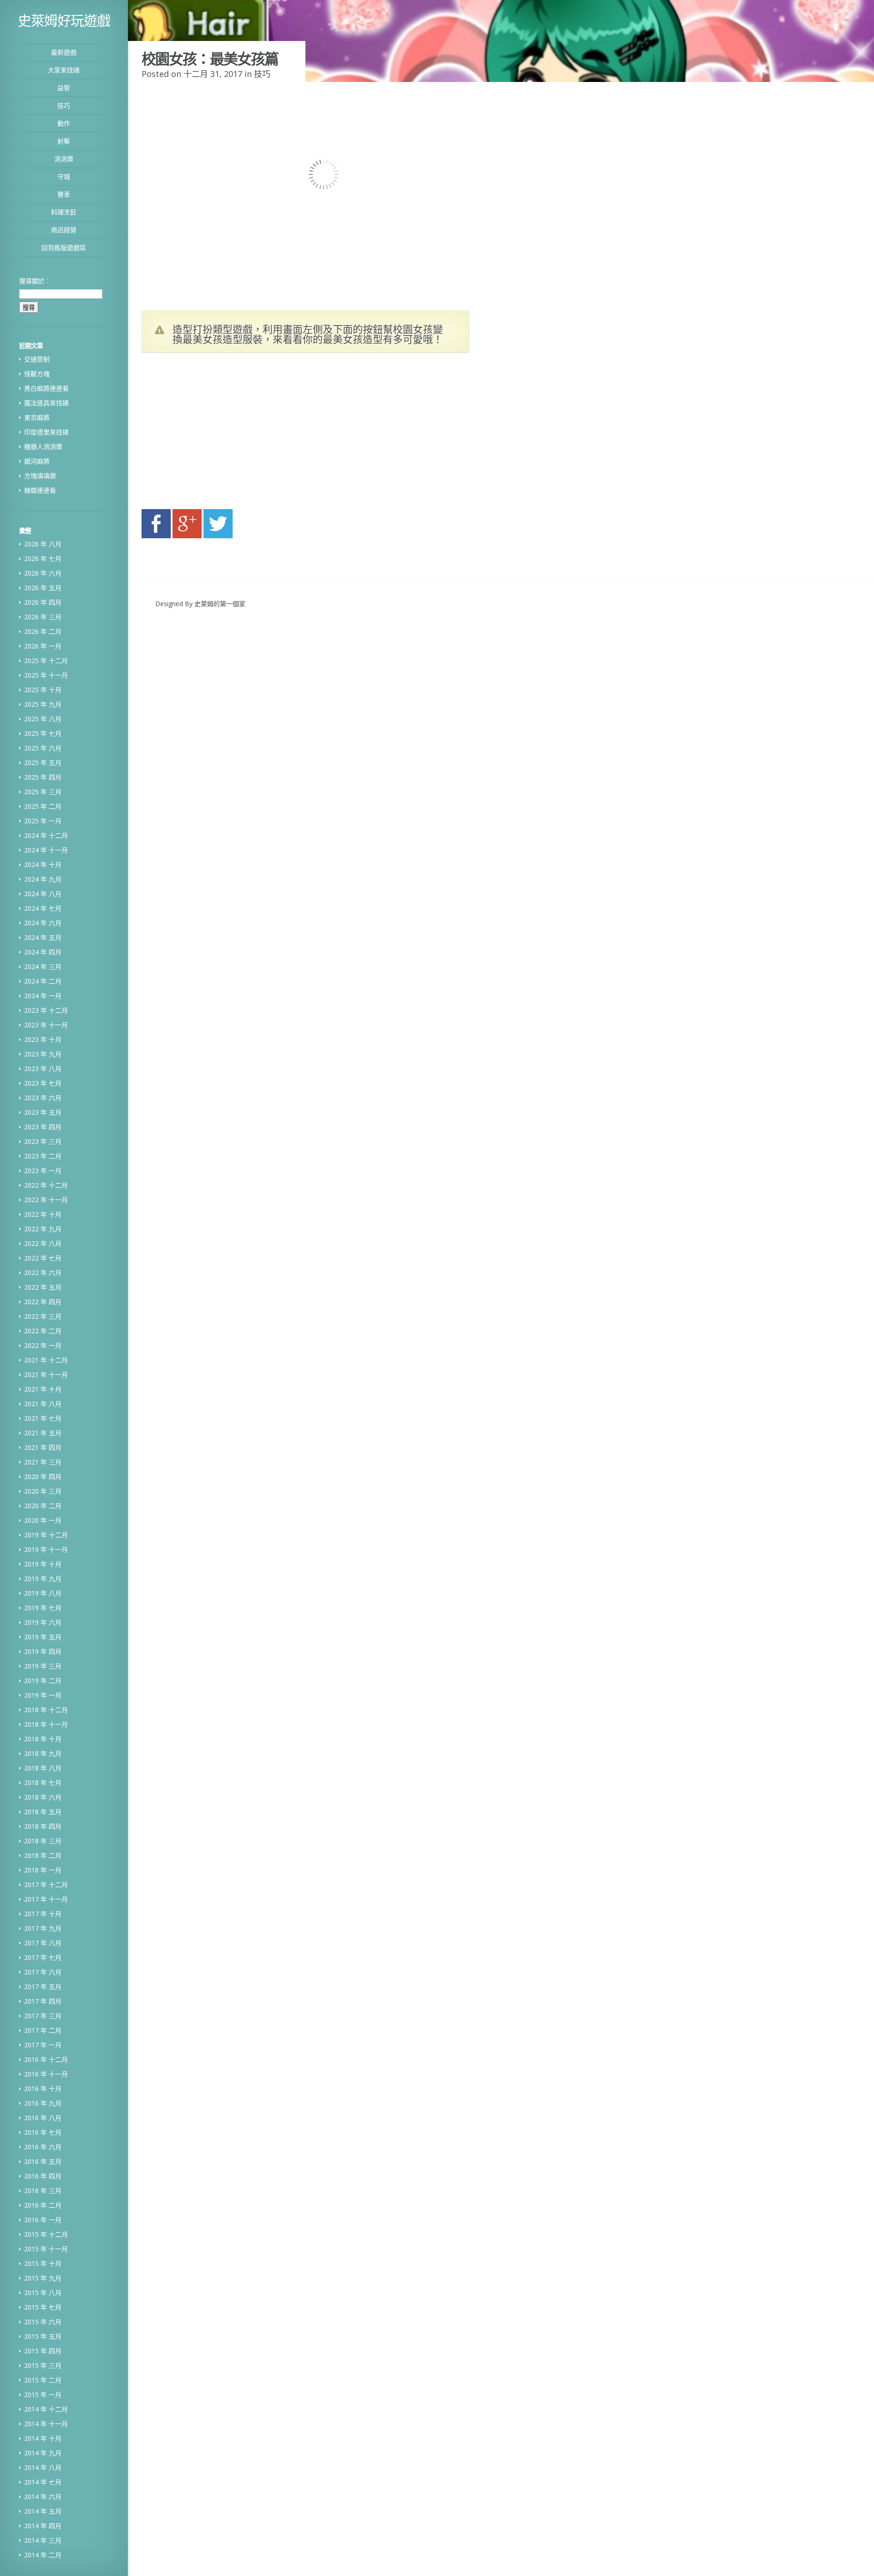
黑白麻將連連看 (46, 388)
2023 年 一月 (43, 1171)
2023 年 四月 (43, 1127)
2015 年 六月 (43, 2322)
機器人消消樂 (43, 446)
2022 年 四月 (43, 1302)
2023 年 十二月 (46, 1010)
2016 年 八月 (43, 2118)
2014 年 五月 (43, 2511)
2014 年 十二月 (46, 2409)
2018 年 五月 (43, 1812)
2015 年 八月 (43, 2293)
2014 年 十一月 (46, 2424)
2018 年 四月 (43, 1826)
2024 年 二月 (43, 981)
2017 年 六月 (43, 1972)
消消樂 (64, 159)
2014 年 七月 (43, 2482)
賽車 (64, 194)
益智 (64, 88)
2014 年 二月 (43, 2555)
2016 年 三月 (43, 2191)
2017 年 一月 (43, 2045)
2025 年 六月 (43, 748)
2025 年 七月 (43, 733)
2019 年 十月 (43, 1564)
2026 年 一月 (43, 646)
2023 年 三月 (43, 1141)
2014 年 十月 (43, 2438)
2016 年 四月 (43, 2176)
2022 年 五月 (43, 1287)
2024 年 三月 (43, 967)
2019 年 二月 (43, 1681)
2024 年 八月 (43, 894)
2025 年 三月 (43, 792)
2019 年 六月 (43, 1622)
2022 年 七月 (43, 1258)
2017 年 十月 (43, 1914)
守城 (64, 176)
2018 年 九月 (43, 1753)
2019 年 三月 (43, 1666)
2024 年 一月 (43, 996)
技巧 (64, 105)
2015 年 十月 (43, 2263)
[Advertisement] (228, 434)
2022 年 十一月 (46, 1200)
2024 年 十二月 (46, 835)
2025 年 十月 (43, 690)
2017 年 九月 (43, 1928)
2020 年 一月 (43, 1520)
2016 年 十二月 (46, 2059)
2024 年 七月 (43, 908)
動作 (64, 123)
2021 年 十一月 (46, 1375)
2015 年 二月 (43, 2380)
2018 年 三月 (43, 1841)
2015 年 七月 (43, 2307)
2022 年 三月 (43, 1316)
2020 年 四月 (43, 1477)
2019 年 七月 (43, 1608)
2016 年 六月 (43, 2147)
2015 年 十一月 (46, 2249)
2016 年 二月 (43, 2205)
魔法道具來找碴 (46, 403)
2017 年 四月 (43, 2001)
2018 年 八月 (43, 1768)
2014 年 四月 (43, 2526)
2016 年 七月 (43, 2132)
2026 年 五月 (43, 588)
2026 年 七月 (43, 559)
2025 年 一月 (43, 821)
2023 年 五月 (43, 1112)
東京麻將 (37, 417)
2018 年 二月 (43, 1855)
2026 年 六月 (43, 573)
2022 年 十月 (43, 1214)
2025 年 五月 (43, 763)
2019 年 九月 (43, 1579)
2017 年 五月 (43, 1987)
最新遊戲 (64, 52)
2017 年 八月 (43, 1943)
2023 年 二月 (43, 1156)
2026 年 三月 (43, 617)
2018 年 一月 (43, 1870)
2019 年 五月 (43, 1637)
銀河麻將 (37, 461)
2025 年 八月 (43, 719)
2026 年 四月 (43, 602)
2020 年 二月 (43, 1506)
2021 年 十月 (43, 1389)
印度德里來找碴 (46, 432)
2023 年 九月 (43, 1054)
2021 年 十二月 (46, 1360)
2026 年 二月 (43, 631)
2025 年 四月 (43, 777)
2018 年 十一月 (46, 1724)
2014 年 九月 (43, 2453)
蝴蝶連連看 (40, 490)
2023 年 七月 (43, 1083)
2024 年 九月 (43, 879)
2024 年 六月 (43, 923)
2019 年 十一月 (46, 1549)
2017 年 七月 (43, 1957)
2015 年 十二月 (46, 2234)
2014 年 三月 (43, 2540)
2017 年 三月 (43, 2016)
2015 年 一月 (43, 2395)
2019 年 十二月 (46, 1535)
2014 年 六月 (43, 2497)
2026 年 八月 (43, 544)
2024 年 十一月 (46, 850)
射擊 (64, 141)
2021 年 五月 (43, 1433)
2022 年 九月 (43, 1229)
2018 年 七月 (43, 1783)
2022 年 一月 (43, 1345)
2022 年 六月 (43, 1273)
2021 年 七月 (43, 1418)
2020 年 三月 (43, 1491)
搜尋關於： (35, 281)
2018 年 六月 (43, 1797)
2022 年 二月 (43, 1331)
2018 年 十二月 (46, 1710)
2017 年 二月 (43, 2030)
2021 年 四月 (43, 1447)
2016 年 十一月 (46, 2074)
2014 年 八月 (43, 2467)
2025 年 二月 (43, 806)
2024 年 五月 (43, 937)
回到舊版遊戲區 (64, 247)
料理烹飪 (64, 212)
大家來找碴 (64, 70)
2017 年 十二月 (46, 1885)
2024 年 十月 (43, 865)
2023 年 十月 (43, 1039)
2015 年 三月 (43, 2365)
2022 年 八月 (43, 1243)
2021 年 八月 (43, 1404)
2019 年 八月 (43, 1593)
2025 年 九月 (43, 704)
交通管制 (37, 359)
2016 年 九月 (43, 2103)
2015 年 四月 (43, 2351)
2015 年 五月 (43, 2336)
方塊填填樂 (40, 476)
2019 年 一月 (43, 1695)
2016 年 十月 (43, 2089)
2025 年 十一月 (46, 675)
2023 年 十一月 (46, 1025)
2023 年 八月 (43, 1069)
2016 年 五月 (43, 2161)
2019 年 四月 (43, 1651)
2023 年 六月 (43, 1098)
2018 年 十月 (43, 1739)
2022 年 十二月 (46, 1185)
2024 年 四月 (43, 952)
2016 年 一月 (43, 2220)
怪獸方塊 (37, 374)
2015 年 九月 (43, 2278)
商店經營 (64, 230)
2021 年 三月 (43, 1462)
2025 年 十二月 (46, 661)
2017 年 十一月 (46, 1899)
